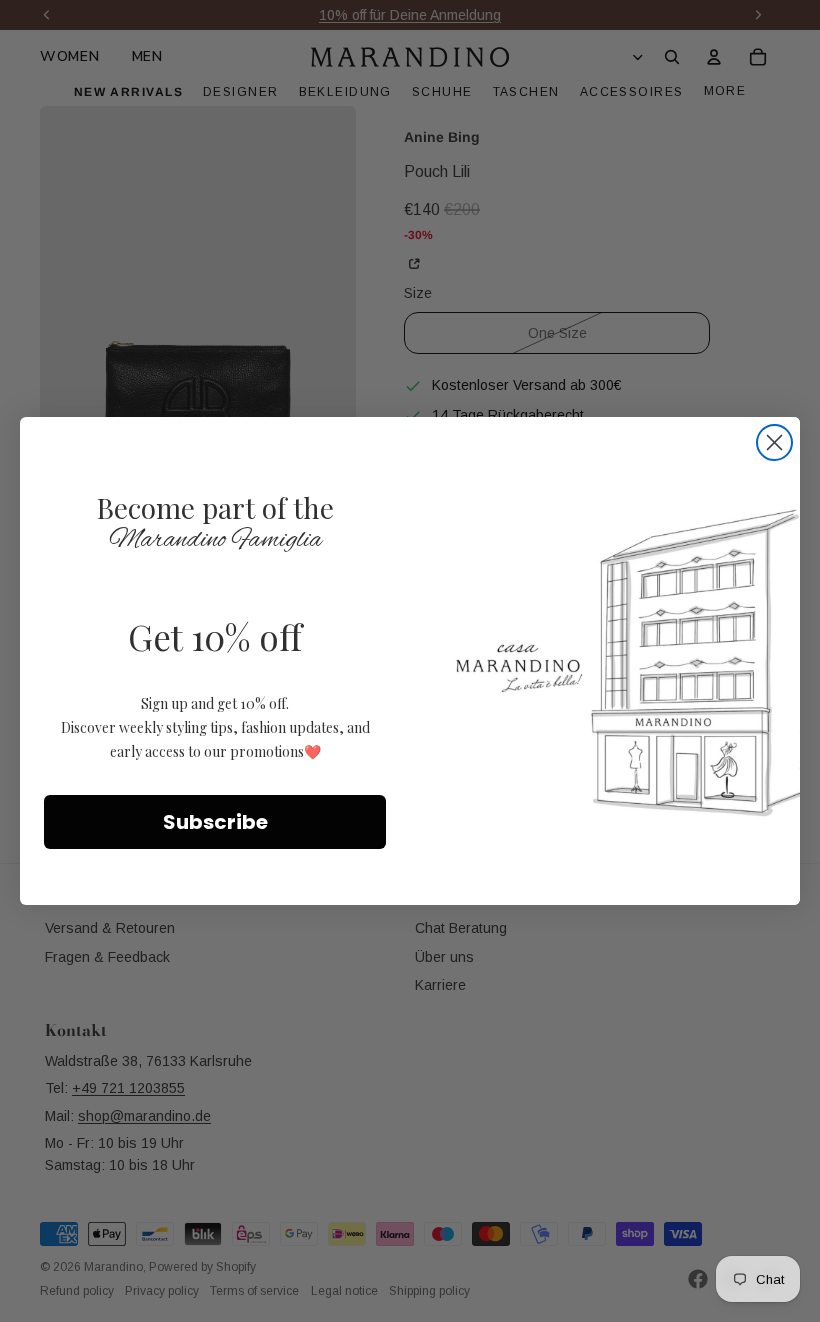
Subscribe (215, 822)
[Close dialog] (774, 442)
